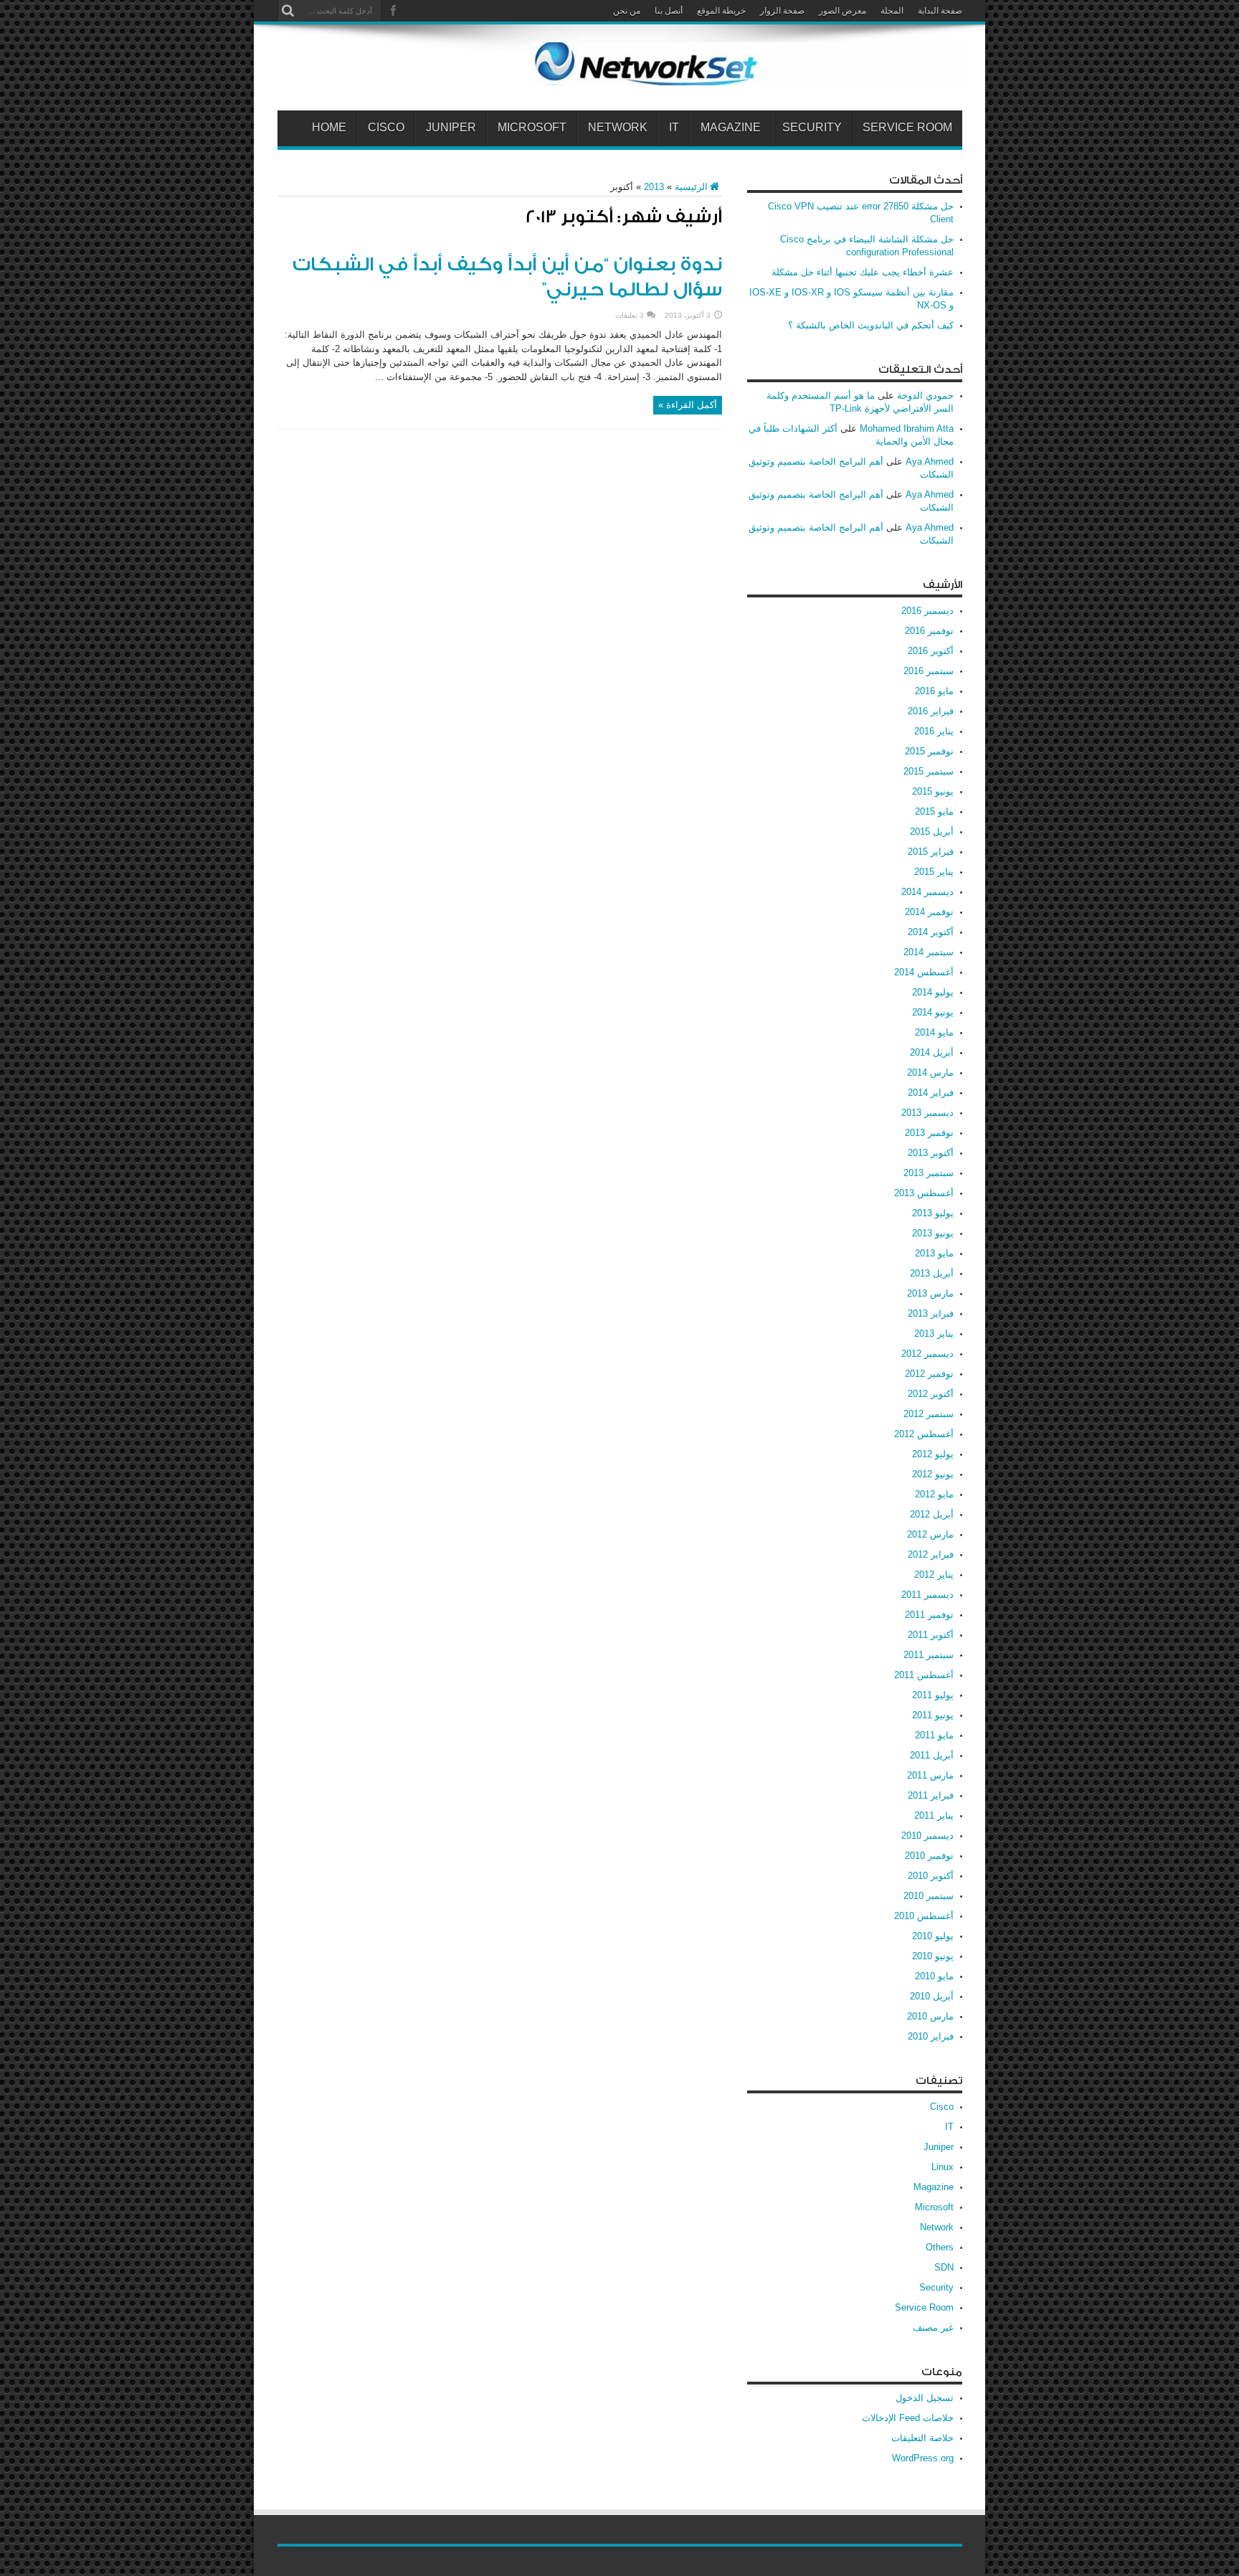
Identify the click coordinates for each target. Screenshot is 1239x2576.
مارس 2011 (930, 1775)
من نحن (627, 11)
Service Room (907, 128)
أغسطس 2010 (924, 1916)
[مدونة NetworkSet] (747, 75)
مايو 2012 (934, 1494)
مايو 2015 (934, 811)
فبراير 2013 (931, 1313)
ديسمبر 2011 (927, 1595)
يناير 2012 (934, 1575)
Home (329, 128)
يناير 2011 (934, 1815)
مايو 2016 (934, 691)
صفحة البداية (940, 11)
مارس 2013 (930, 1293)
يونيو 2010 (933, 1956)
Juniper (451, 128)
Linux (943, 2167)
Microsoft (532, 128)
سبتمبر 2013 (929, 1173)
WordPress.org (923, 2458)
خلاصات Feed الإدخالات (908, 2418)
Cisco (386, 128)
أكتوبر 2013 (931, 1153)
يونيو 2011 (933, 1715)
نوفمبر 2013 (929, 1133)
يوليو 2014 (933, 992)
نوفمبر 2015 (929, 751)
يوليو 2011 (933, 1695)
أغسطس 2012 (924, 1434)
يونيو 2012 (933, 1474)
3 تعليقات (630, 315)
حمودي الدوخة (925, 396)
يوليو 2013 (933, 1213)
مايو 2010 (934, 1976)
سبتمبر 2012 (929, 1414)
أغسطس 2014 (924, 972)
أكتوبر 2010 (931, 1876)
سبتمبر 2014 (929, 952)
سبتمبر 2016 (929, 671)
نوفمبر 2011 (929, 1615)
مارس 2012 (930, 1534)
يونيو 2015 (933, 791)
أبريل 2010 (932, 1996)
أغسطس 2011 (924, 1675)
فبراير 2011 (931, 1795)
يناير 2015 (934, 872)
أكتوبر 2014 (931, 932)
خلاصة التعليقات (922, 2438)
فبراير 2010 (931, 2036)
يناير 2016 (934, 731)
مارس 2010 (930, 2016)
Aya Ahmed (930, 461)
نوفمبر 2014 (929, 912)
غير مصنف (933, 2328)
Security (812, 128)
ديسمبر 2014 (927, 892)
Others (940, 2247)
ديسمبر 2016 (927, 611)
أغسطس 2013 (924, 1193)
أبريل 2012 (932, 1514)
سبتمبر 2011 (929, 1655)
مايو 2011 (934, 1735)
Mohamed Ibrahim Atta (907, 428)
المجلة (892, 11)
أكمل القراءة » (688, 405)
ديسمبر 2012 (927, 1354)
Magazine (731, 128)
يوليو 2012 (933, 1454)
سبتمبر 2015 (929, 771)
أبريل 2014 (932, 1052)
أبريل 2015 (932, 832)
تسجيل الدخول (925, 2398)
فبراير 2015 (931, 852)
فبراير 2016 (931, 711)
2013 (654, 187)
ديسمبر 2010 (927, 1836)
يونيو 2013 (933, 1233)
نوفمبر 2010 (929, 1856)
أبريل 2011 (932, 1755)
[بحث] (288, 11)
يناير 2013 (934, 1334)
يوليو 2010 (933, 1936)
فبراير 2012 (931, 1554)
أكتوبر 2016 (931, 651)
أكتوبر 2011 (931, 1635)
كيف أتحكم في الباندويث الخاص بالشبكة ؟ (871, 325)
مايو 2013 (934, 1253)
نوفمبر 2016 (929, 631)
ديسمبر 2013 (927, 1113)
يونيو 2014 (933, 1012)
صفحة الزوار (782, 11)
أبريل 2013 (932, 1273)
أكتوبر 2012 (931, 1394)
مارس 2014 (930, 1072)
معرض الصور (842, 11)
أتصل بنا (669, 11)
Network (618, 128)
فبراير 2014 (931, 1093)
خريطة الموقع (721, 11)
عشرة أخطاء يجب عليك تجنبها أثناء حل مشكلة (863, 272)
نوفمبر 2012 (929, 1374)
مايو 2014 (934, 1032)
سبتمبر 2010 (929, 1896)
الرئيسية (691, 187)
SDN (944, 2267)
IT (674, 128)
